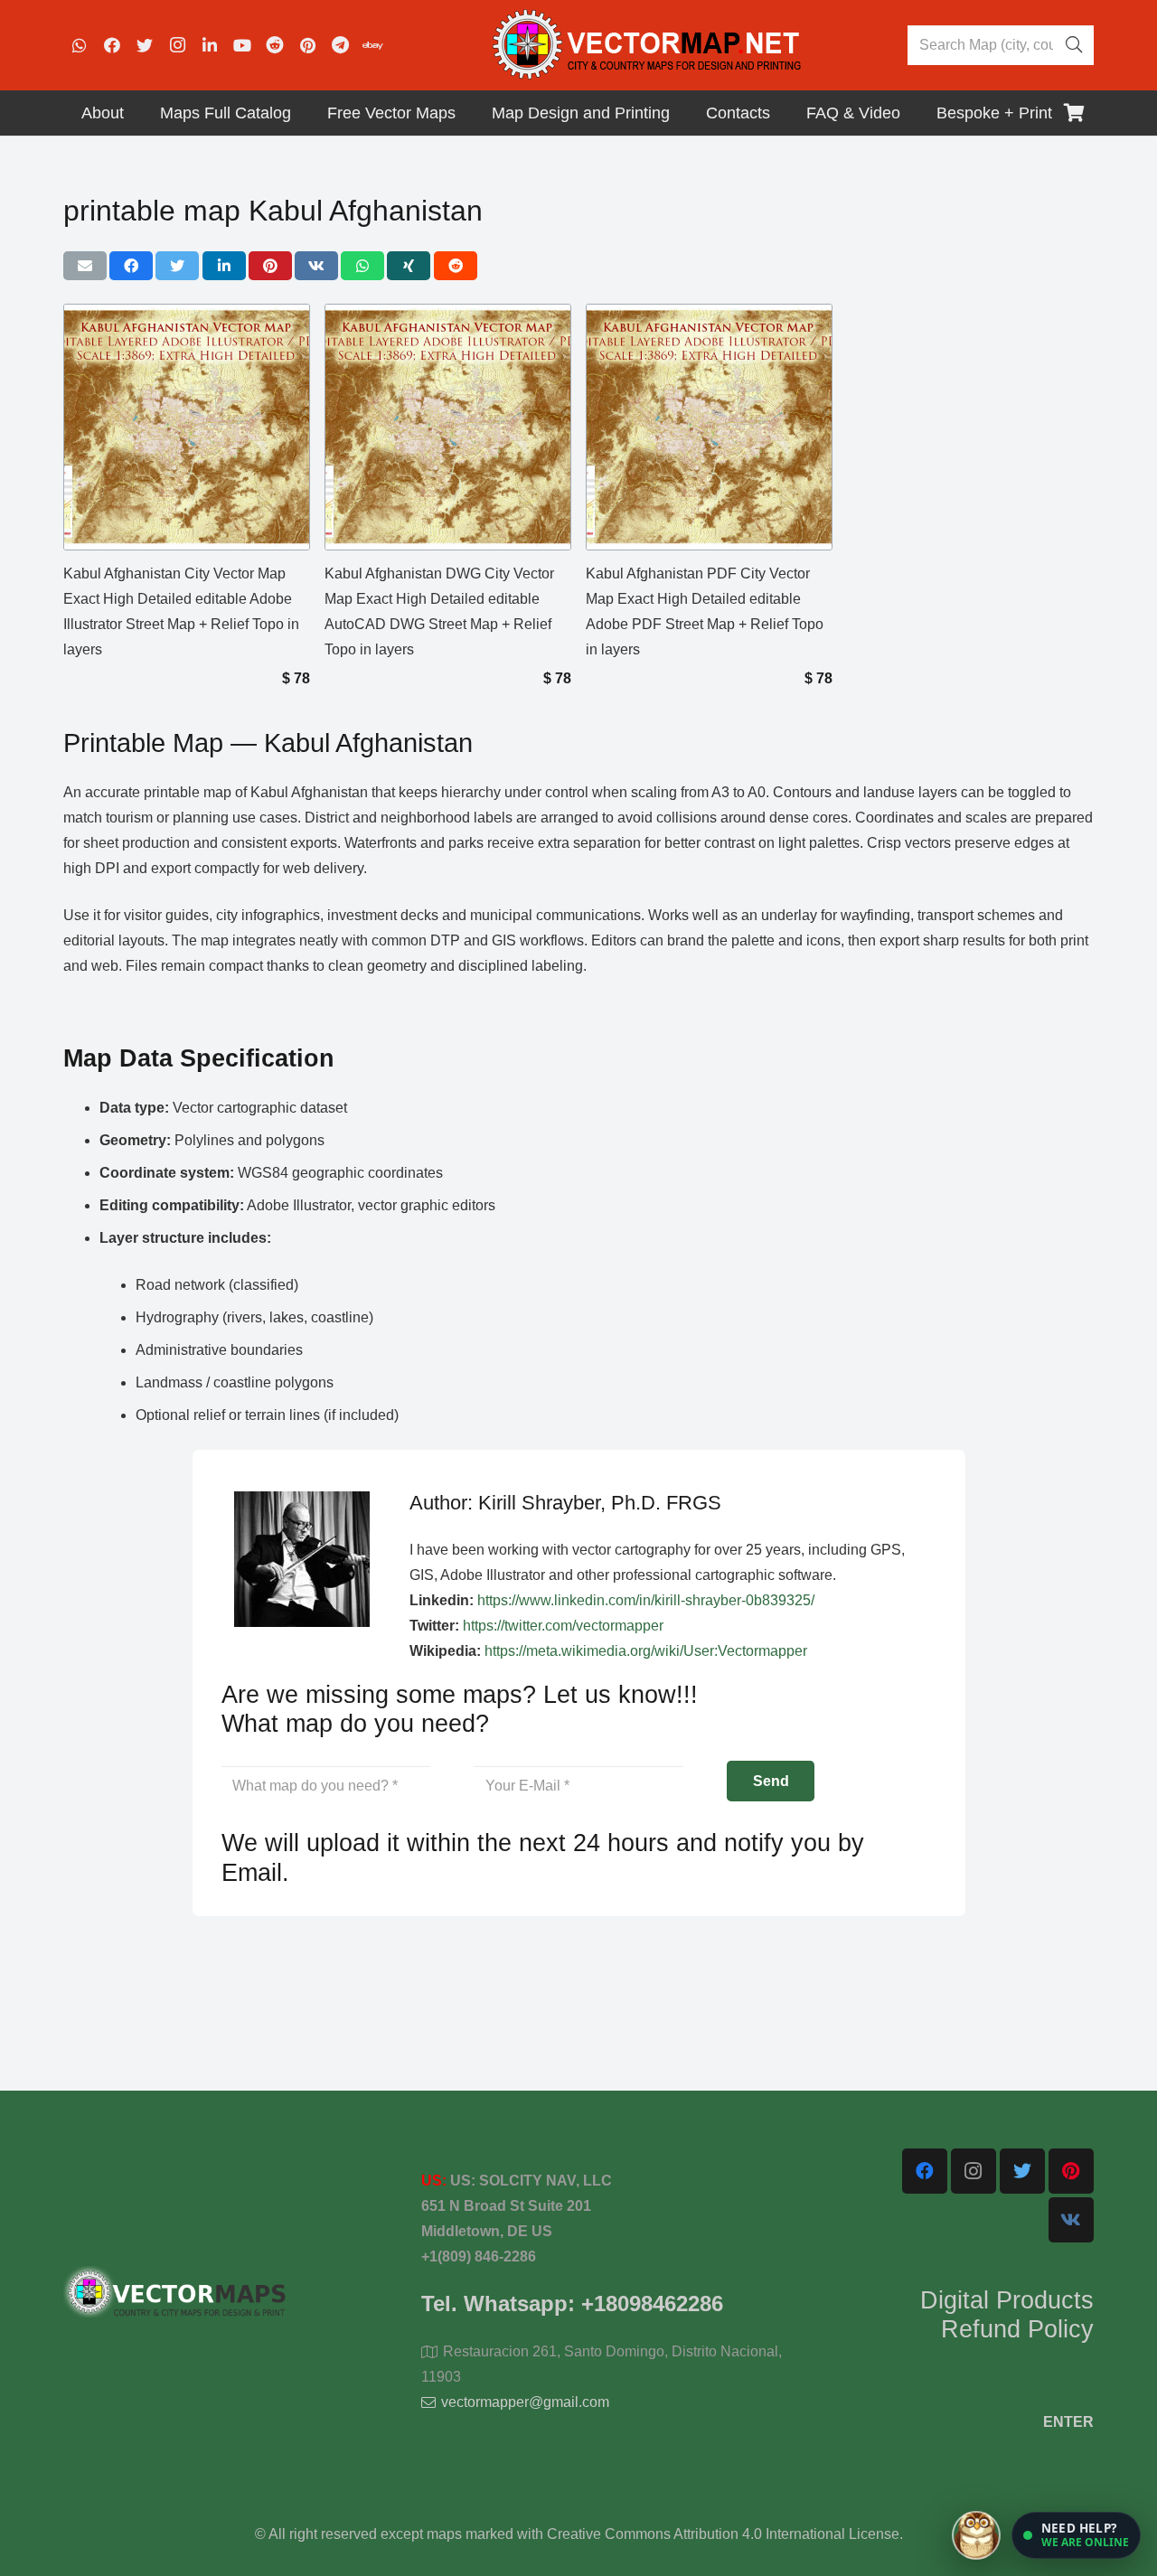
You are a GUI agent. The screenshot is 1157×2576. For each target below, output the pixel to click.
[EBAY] (372, 45)
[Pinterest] (307, 45)
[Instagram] (177, 45)
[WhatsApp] (80, 45)
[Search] (1074, 45)
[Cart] (1074, 113)
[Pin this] (270, 266)
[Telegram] (340, 45)
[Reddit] (275, 45)
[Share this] (131, 266)
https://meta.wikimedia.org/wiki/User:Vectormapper (646, 1651)
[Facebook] (112, 45)
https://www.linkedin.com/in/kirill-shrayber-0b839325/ (646, 1600)
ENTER (1068, 2422)
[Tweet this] (177, 266)
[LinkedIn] (210, 45)
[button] (1076, 2535)
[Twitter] (145, 45)
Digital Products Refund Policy (1007, 2315)
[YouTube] (242, 45)
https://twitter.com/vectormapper (563, 1626)
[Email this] (85, 266)
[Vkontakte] (1071, 2220)
